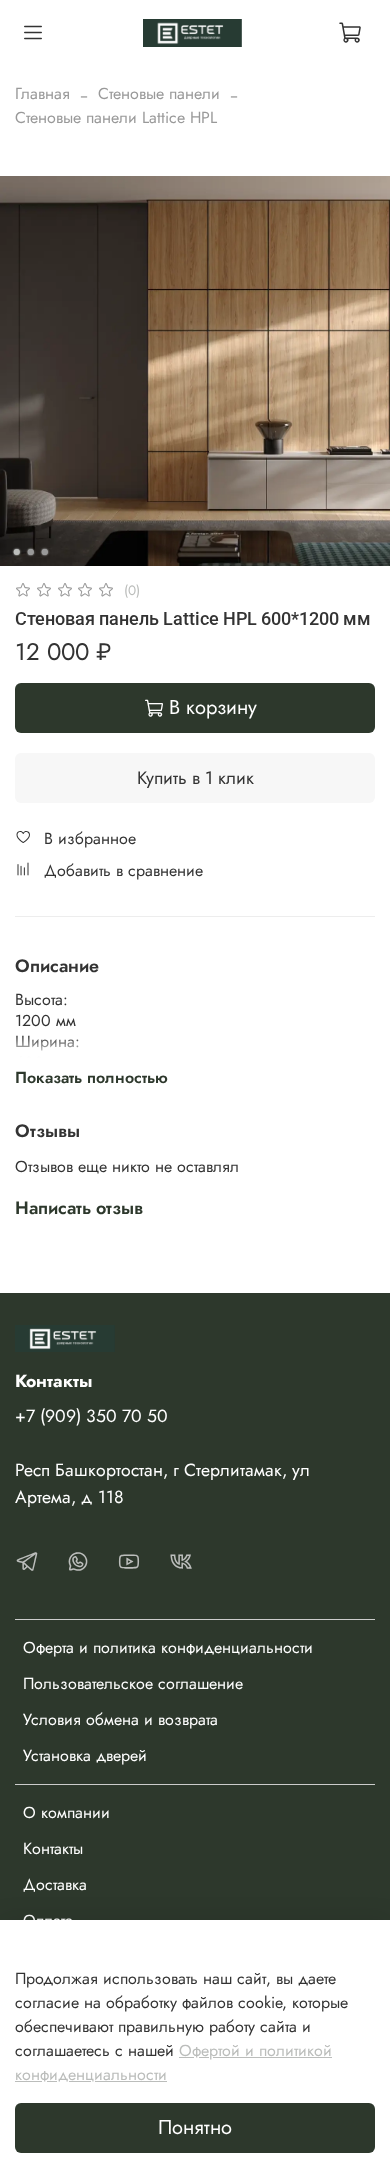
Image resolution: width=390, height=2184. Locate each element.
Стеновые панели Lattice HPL (116, 117)
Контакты (53, 1848)
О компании (66, 1812)
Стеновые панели (159, 93)
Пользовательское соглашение (133, 1683)
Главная (42, 93)
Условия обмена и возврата (120, 1719)
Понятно (195, 2127)
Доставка (55, 1884)
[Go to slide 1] (17, 552)
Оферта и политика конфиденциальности (168, 1647)
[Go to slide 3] (45, 552)
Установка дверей (85, 1755)
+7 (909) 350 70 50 (91, 1416)
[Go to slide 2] (31, 552)
